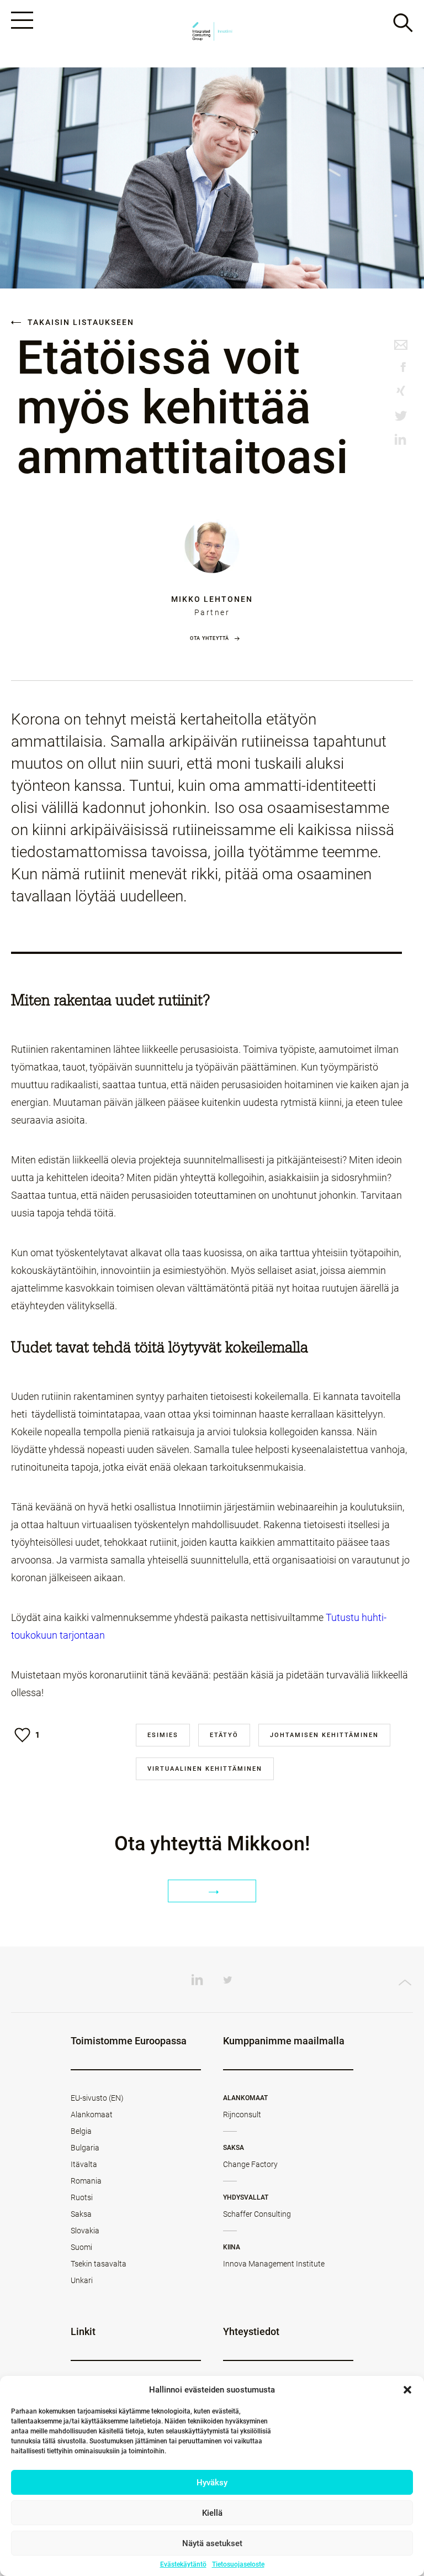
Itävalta (84, 2164)
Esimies (163, 1735)
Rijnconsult (242, 2115)
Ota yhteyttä (210, 638)
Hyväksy (212, 2483)
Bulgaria (85, 2148)
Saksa (81, 2214)
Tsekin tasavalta (99, 2264)
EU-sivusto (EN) (97, 2098)
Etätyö (224, 1735)
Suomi (81, 2247)
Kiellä (212, 2513)
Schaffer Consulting (257, 2214)
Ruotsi (82, 2197)
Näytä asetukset (212, 2543)
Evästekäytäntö (183, 2564)
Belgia (81, 2131)
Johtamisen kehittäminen (324, 1735)
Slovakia (85, 2231)
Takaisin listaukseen (79, 322)
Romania (86, 2181)
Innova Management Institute (274, 2264)
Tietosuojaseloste (238, 2564)
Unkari (82, 2280)
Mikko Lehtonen (212, 599)
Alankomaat (92, 2115)
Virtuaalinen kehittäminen (205, 1769)
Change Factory (250, 2164)
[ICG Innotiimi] (212, 34)
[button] (407, 2390)
